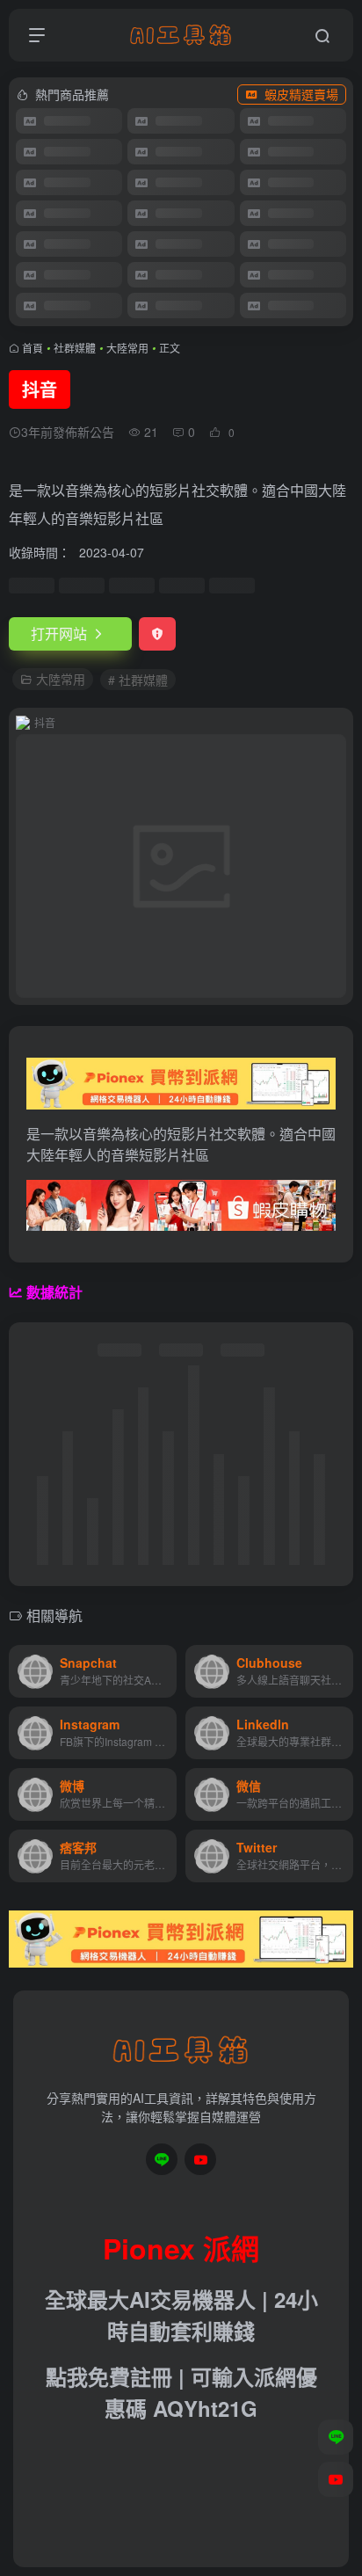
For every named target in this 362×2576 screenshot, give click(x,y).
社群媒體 (75, 348)
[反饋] (157, 634)
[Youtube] (200, 2159)
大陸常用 (127, 348)
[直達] (167, 1671)
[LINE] (162, 2159)
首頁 (33, 348)
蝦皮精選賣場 (301, 94)
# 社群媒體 (138, 680)
